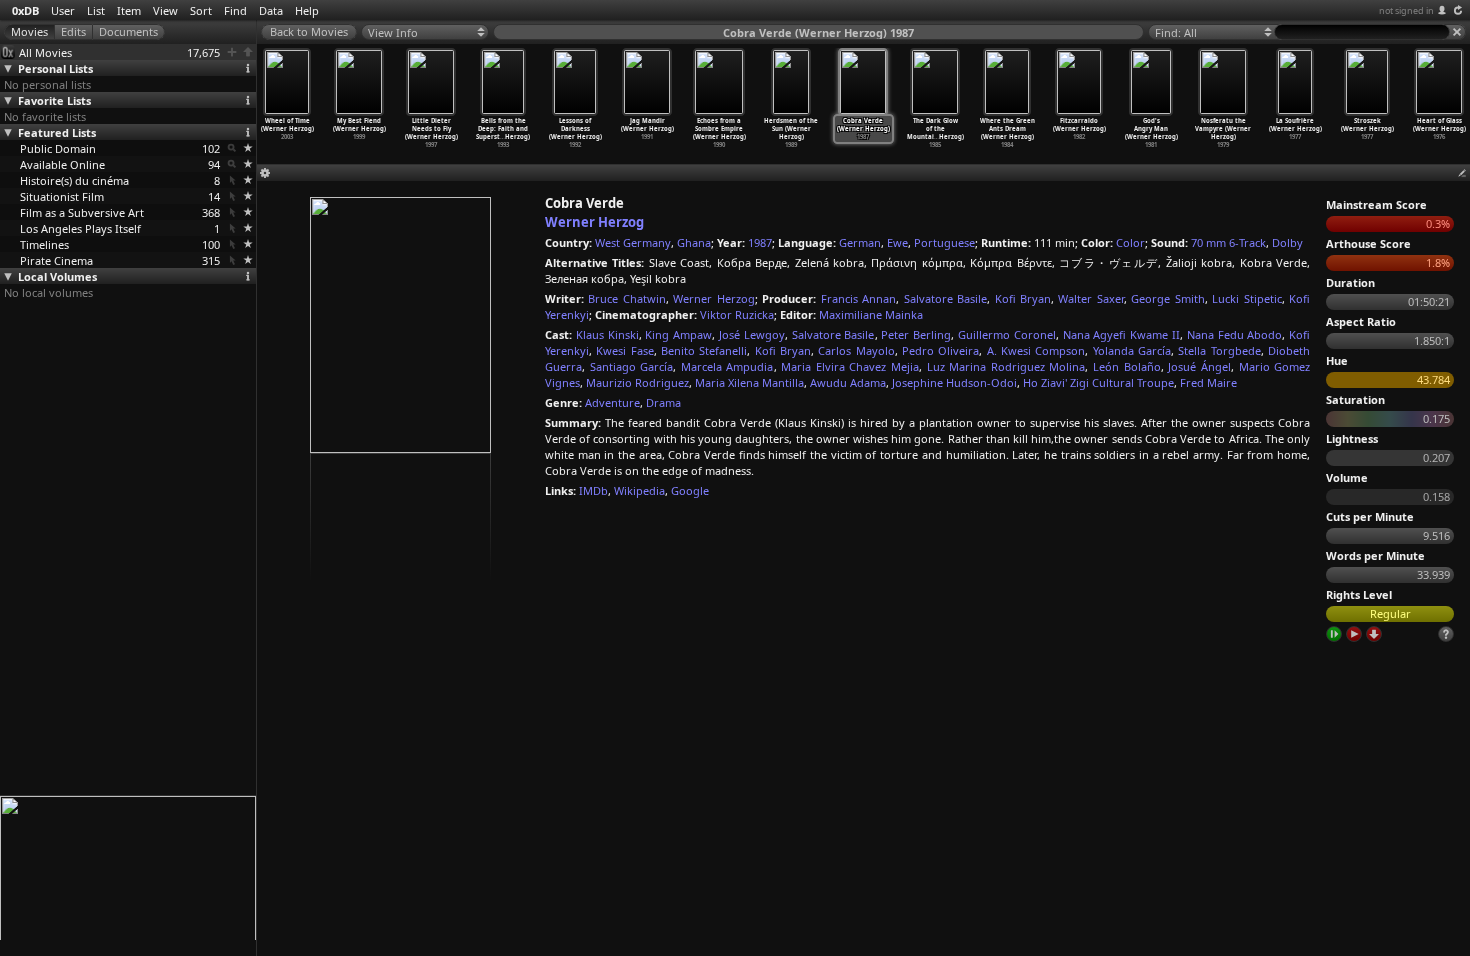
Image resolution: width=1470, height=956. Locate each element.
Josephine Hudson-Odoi (954, 382)
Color (1130, 242)
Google (690, 490)
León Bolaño (1127, 366)
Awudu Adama (848, 382)
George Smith (1167, 298)
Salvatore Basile (945, 298)
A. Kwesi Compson (1036, 350)
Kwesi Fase (624, 350)
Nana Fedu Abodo (1235, 334)
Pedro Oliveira (940, 350)
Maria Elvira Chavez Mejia (850, 366)
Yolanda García (1132, 350)
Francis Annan (858, 298)
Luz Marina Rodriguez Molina (1006, 366)
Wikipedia (639, 490)
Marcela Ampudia (727, 366)
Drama (663, 402)
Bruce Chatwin (626, 298)
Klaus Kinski (607, 334)
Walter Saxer (1090, 298)
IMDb (593, 490)
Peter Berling (916, 334)
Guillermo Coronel (1007, 334)
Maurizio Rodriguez (637, 382)
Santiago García (632, 366)
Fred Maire (1208, 382)
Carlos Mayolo (856, 350)
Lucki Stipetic (1246, 298)
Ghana (694, 242)
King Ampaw (678, 334)
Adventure (612, 402)
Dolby (1287, 242)
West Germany (633, 242)
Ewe (897, 242)
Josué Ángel (1199, 366)
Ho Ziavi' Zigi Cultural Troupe (1098, 382)
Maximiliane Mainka (871, 314)
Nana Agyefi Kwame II (1121, 334)
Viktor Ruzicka (737, 314)
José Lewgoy (752, 334)
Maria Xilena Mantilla (749, 382)
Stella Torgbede (1219, 350)
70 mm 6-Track (1228, 242)
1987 (760, 242)
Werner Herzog (594, 222)
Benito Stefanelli (704, 350)
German (860, 242)
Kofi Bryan (1023, 298)
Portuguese (944, 242)
